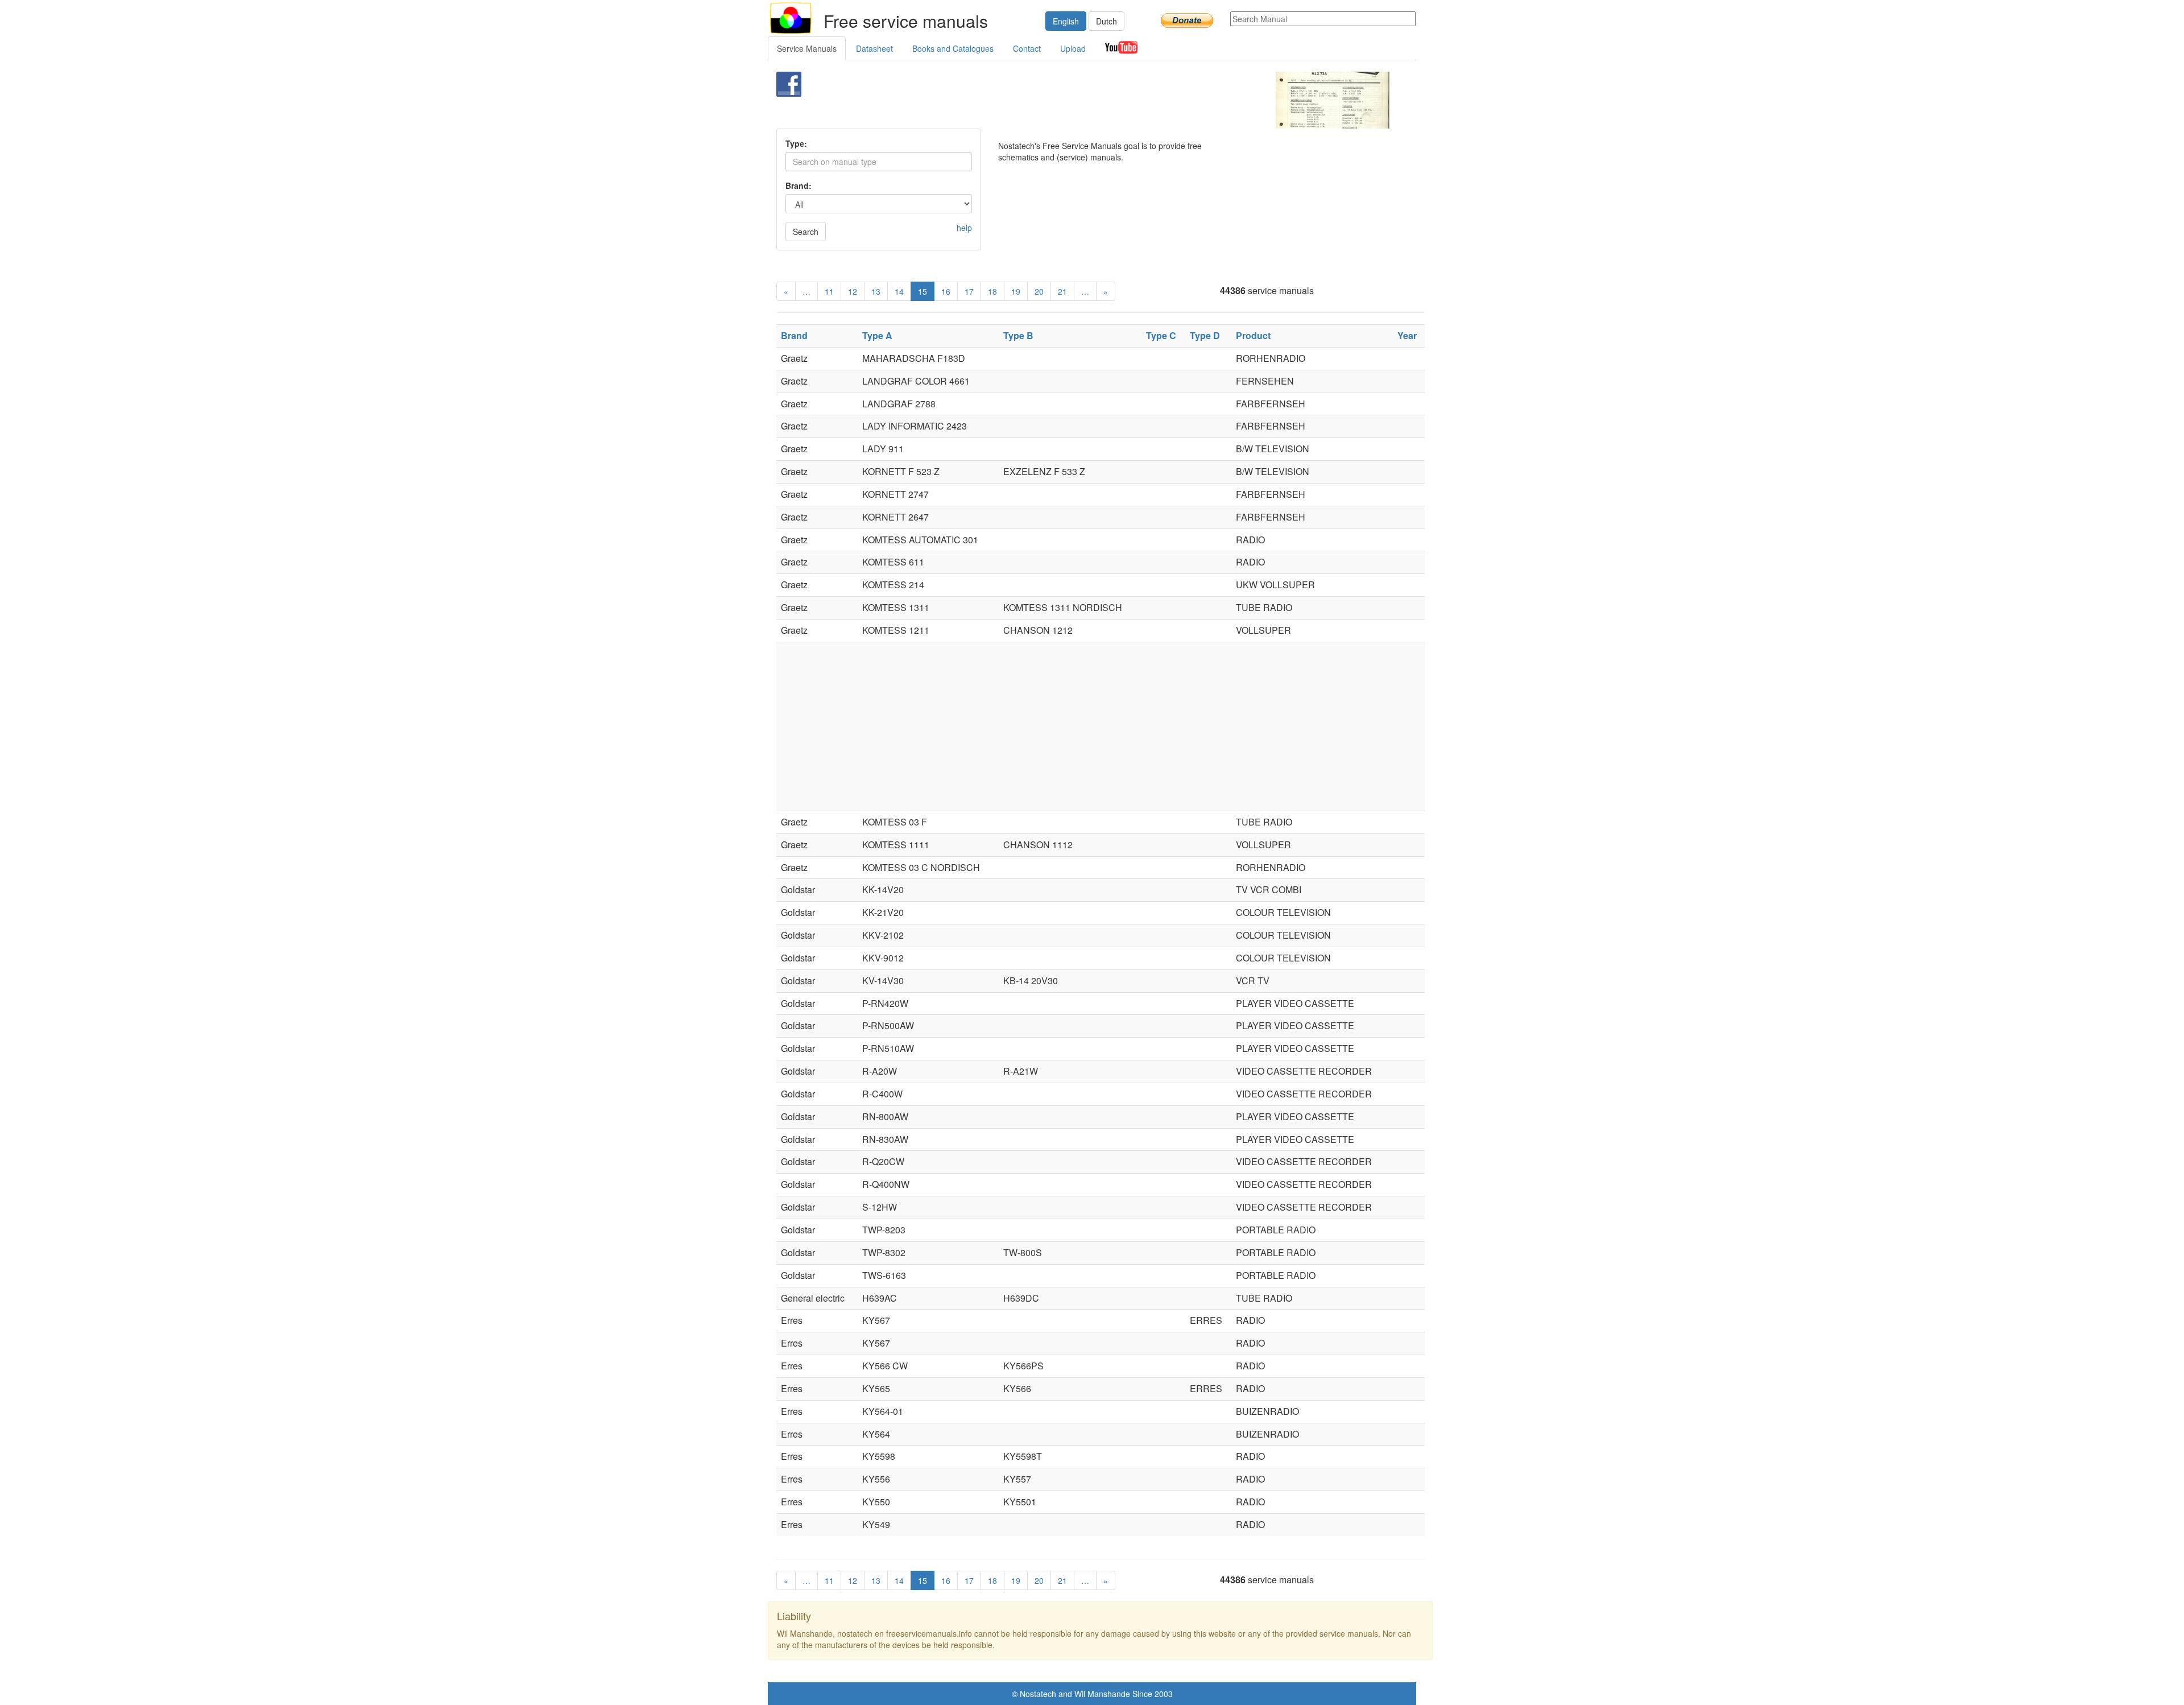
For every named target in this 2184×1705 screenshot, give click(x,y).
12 (853, 291)
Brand (794, 335)
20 (1039, 291)
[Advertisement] (1073, 100)
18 (992, 291)
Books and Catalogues (953, 48)
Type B (1018, 335)
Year (1407, 335)
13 (876, 291)
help (964, 228)
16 (946, 291)
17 (969, 291)
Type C (1161, 335)
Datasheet (874, 48)
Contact (1027, 48)
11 (829, 291)
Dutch (1107, 21)
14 (899, 291)
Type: (796, 143)
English (1066, 21)
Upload (1073, 48)
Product (1253, 335)
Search (806, 232)
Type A (877, 335)
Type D (1205, 335)
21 (1062, 291)
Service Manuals (807, 48)
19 (1016, 291)
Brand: (799, 185)
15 (923, 291)
